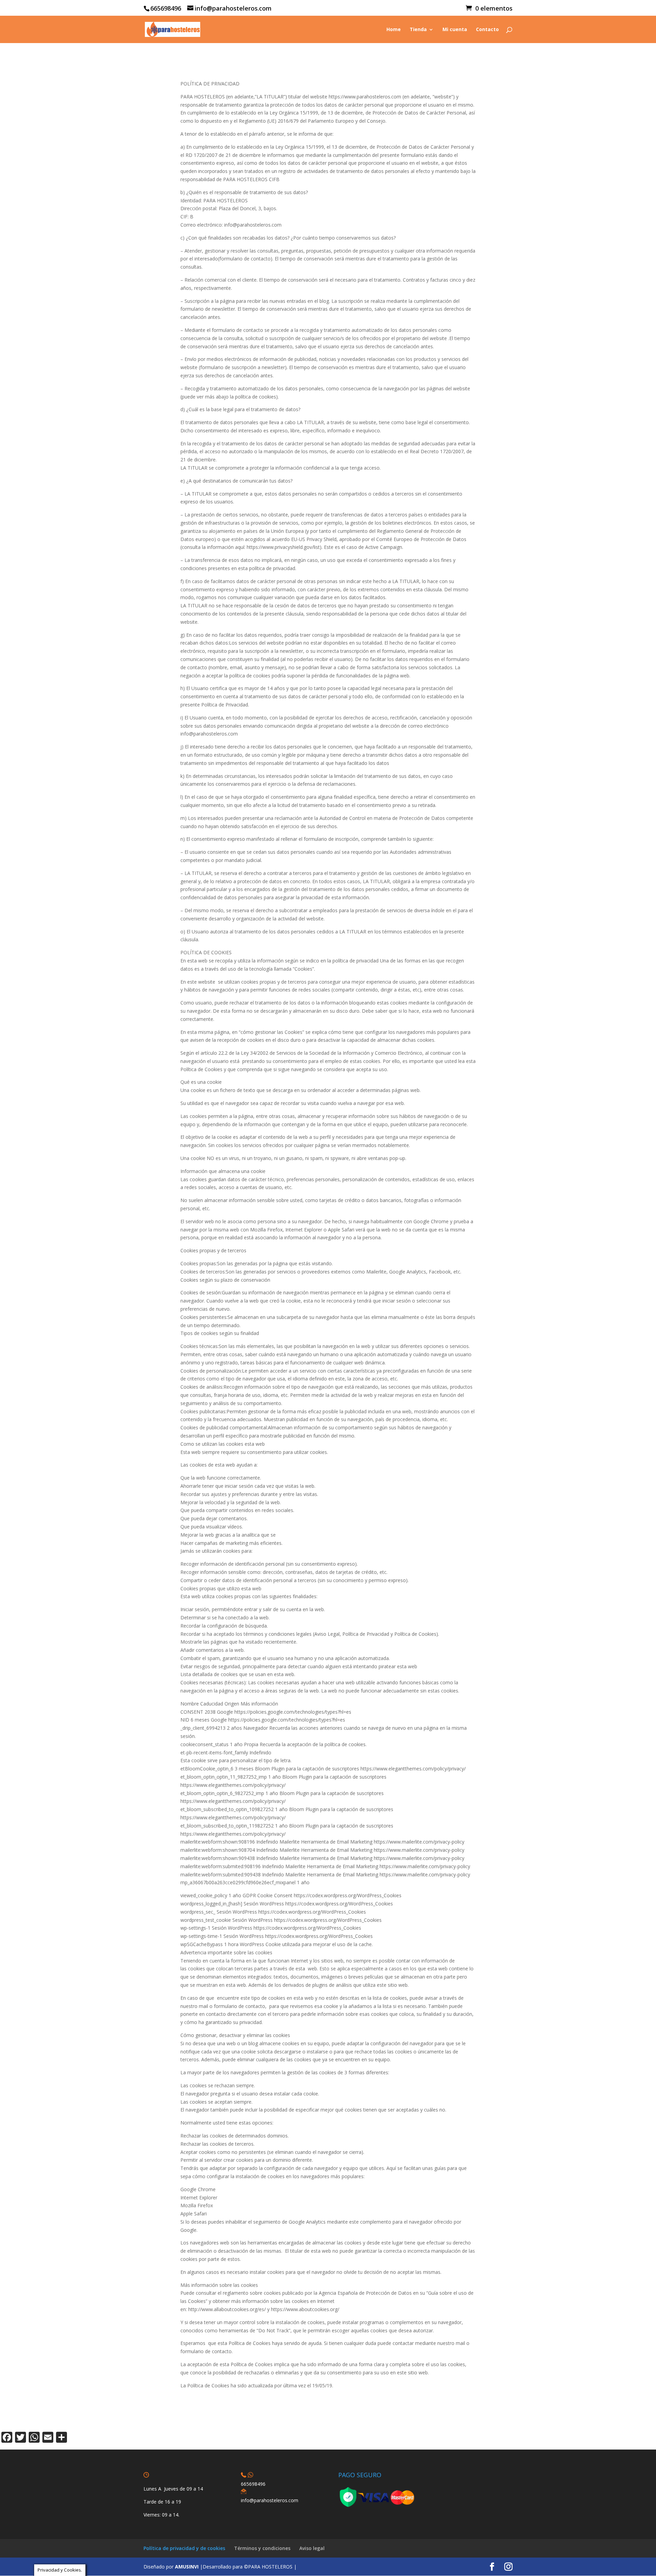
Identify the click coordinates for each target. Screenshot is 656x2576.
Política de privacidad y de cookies (184, 2548)
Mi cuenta (455, 30)
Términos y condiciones (262, 2548)
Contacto (487, 30)
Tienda (418, 30)
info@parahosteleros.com (270, 2500)
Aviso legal (312, 2548)
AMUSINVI (187, 2567)
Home (394, 30)
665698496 (253, 2484)
